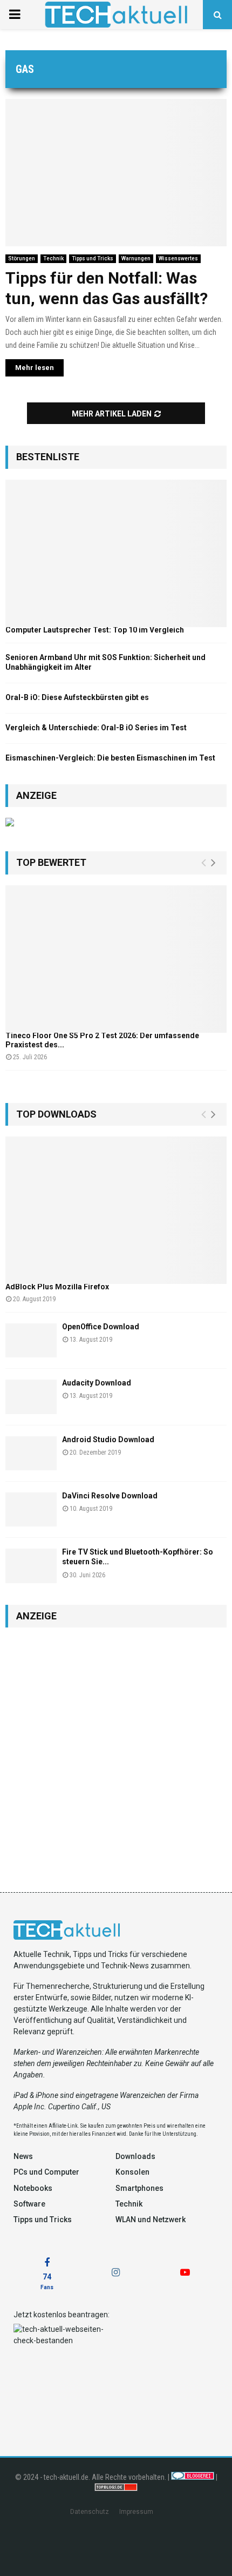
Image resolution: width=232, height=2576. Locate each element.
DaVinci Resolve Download (110, 1496)
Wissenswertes (178, 258)
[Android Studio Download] (31, 1453)
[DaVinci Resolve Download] (31, 1509)
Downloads (135, 2156)
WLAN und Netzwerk (151, 2219)
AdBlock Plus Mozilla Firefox (57, 1287)
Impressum (136, 2512)
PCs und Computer (46, 2172)
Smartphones (139, 2188)
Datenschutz (90, 2512)
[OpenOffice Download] (31, 1340)
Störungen (22, 258)
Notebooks (33, 2188)
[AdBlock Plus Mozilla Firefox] (116, 1210)
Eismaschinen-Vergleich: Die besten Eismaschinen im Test (110, 758)
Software (29, 2204)
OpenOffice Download (101, 1327)
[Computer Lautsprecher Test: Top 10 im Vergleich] (116, 553)
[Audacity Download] (31, 1397)
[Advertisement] (116, 1754)
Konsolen (132, 2172)
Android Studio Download (108, 1440)
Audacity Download (97, 1383)
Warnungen (136, 258)
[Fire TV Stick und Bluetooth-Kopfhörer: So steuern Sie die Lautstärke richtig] (31, 1566)
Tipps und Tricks (93, 258)
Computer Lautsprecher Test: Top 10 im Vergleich (95, 630)
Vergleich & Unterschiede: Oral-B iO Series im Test (96, 728)
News (23, 2156)
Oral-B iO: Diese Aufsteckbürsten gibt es (77, 697)
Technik (53, 258)
